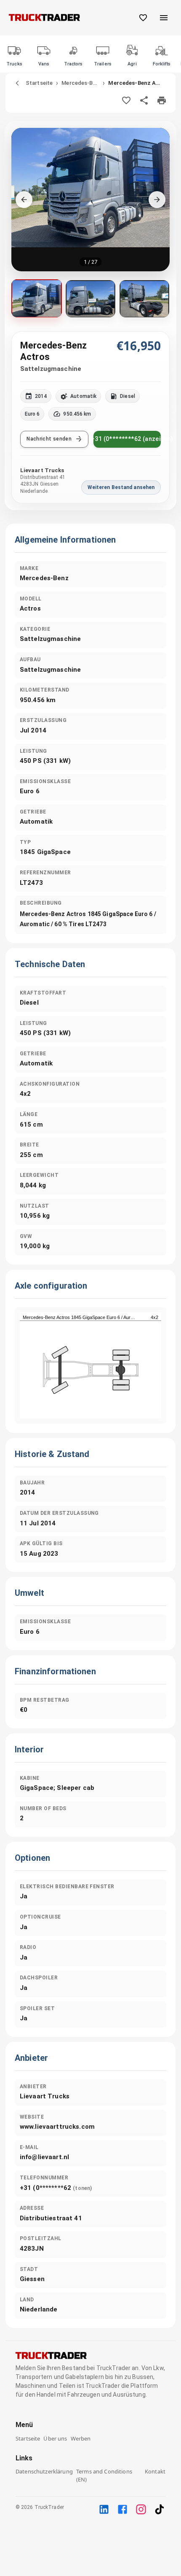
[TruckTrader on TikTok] (160, 2509)
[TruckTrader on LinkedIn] (104, 2509)
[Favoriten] (143, 18)
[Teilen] (144, 100)
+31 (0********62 (56, 2188)
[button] (91, 200)
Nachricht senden (49, 439)
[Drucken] (162, 100)
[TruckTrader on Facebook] (122, 2509)
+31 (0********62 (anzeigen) (127, 439)
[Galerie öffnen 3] (144, 299)
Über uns (55, 2438)
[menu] (164, 18)
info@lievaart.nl (44, 2157)
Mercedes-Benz (80, 83)
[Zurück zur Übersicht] (17, 83)
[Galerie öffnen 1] (37, 298)
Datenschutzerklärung (44, 2471)
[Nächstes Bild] (157, 200)
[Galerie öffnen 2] (90, 299)
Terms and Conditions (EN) (104, 2475)
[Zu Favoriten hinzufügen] (126, 100)
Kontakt (155, 2471)
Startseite (39, 83)
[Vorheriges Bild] (24, 200)
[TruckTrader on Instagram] (141, 2509)
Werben (81, 2438)
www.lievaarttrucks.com (57, 2127)
